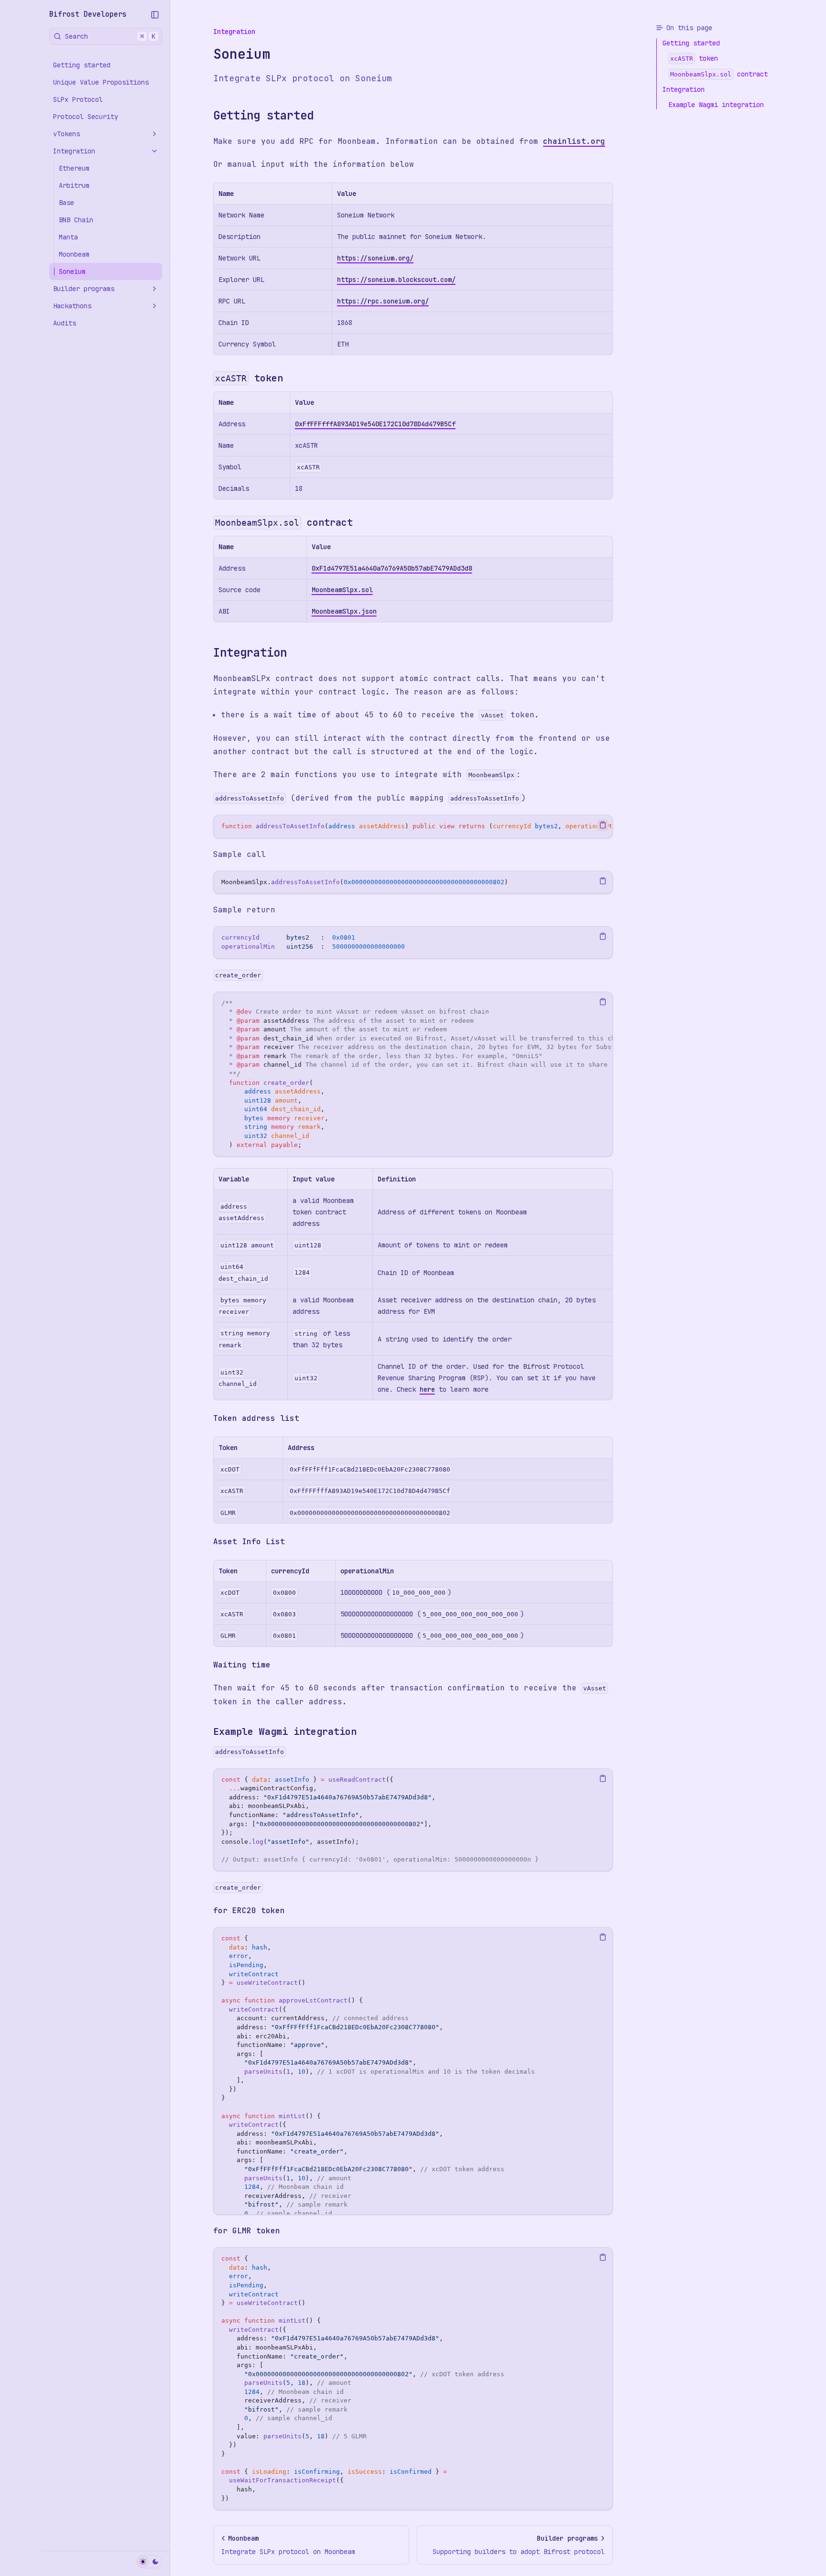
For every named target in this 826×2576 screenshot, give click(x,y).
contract (284, 522)
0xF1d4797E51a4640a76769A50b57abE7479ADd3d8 (392, 568)
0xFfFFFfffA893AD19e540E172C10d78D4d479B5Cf (375, 424)
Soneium (72, 271)
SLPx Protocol (78, 99)
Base (66, 203)
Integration (74, 151)
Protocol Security (86, 117)
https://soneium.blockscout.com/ (396, 280)
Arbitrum (74, 185)
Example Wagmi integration (285, 1732)
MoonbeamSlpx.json (344, 611)
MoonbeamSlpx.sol (342, 590)
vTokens (66, 134)
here (427, 1389)
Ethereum (74, 168)
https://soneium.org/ (375, 258)
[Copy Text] (603, 825)
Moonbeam (74, 254)
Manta (68, 237)
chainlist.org (574, 141)
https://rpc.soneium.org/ (383, 301)
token (249, 378)
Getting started (82, 65)
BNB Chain (76, 220)
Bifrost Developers (88, 14)
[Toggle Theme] (149, 2562)
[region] (413, 827)
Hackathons (72, 306)
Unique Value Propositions (101, 82)
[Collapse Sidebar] (155, 15)
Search (110, 36)
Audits (65, 323)
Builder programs (84, 289)
